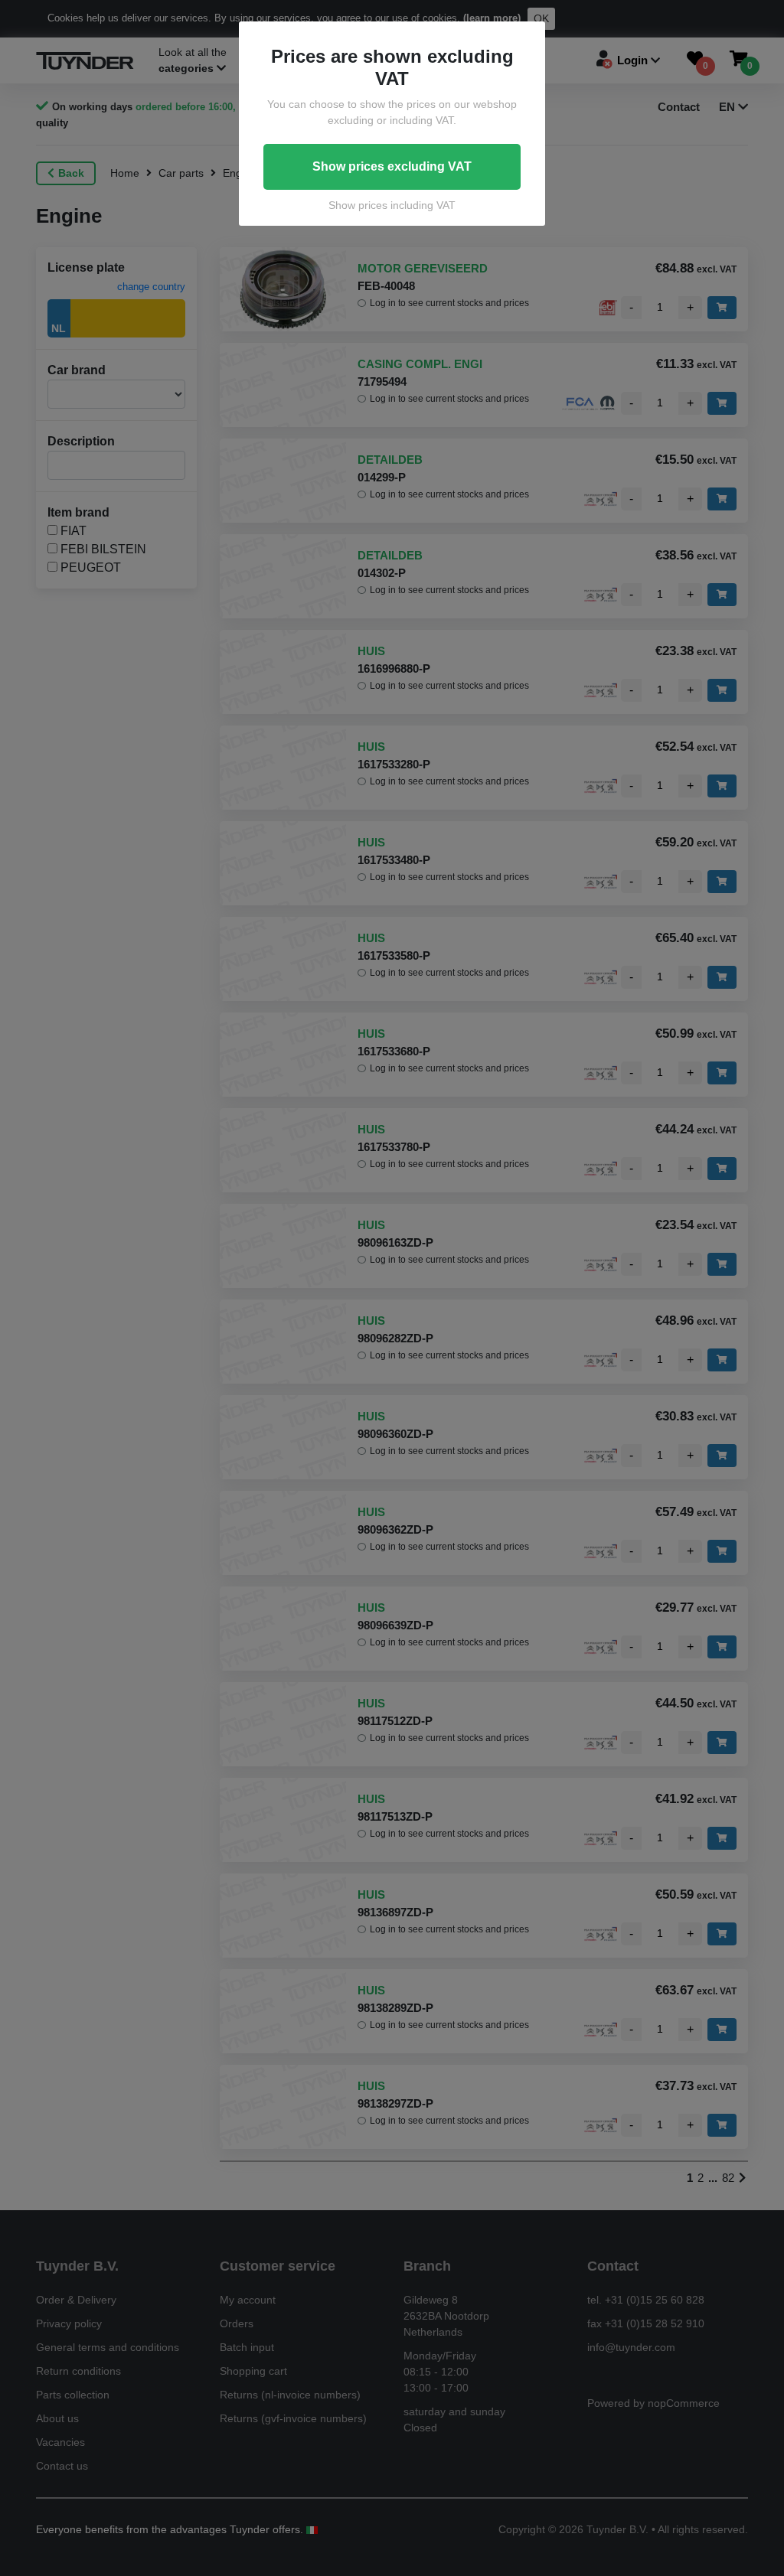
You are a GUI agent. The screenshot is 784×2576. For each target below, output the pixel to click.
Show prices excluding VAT (392, 166)
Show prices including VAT (392, 205)
